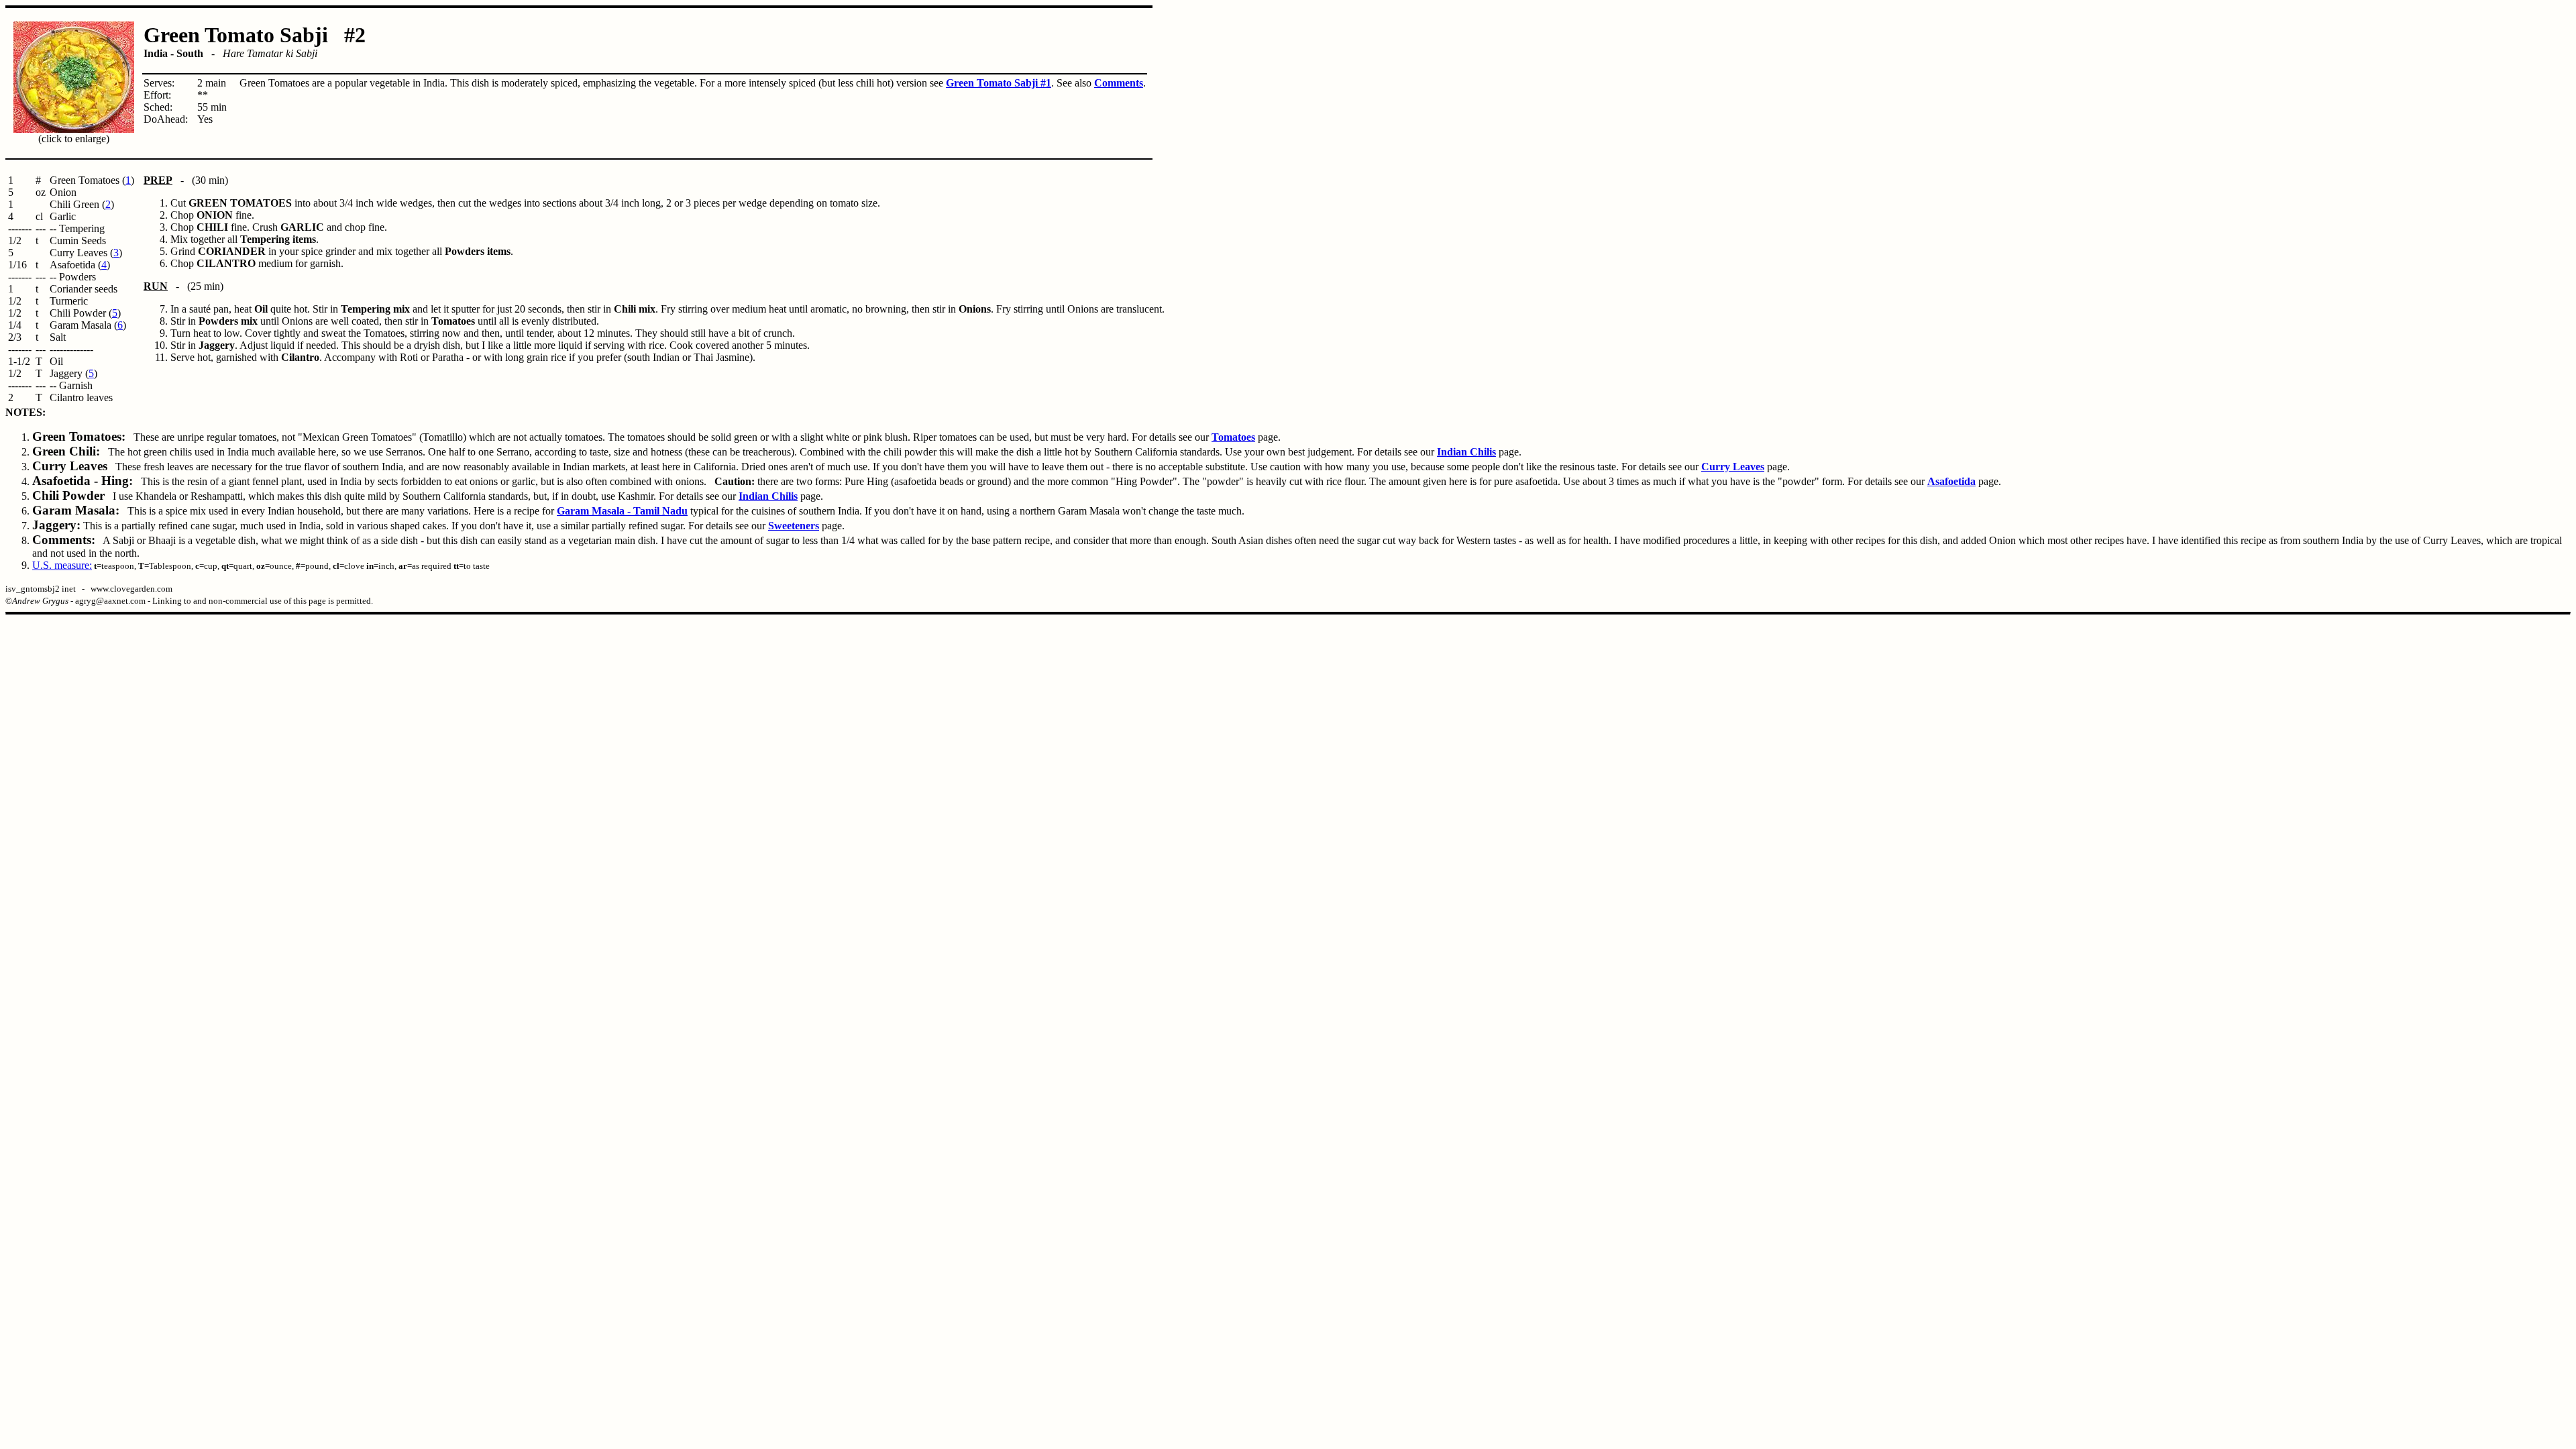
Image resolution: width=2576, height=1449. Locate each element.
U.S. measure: (62, 565)
